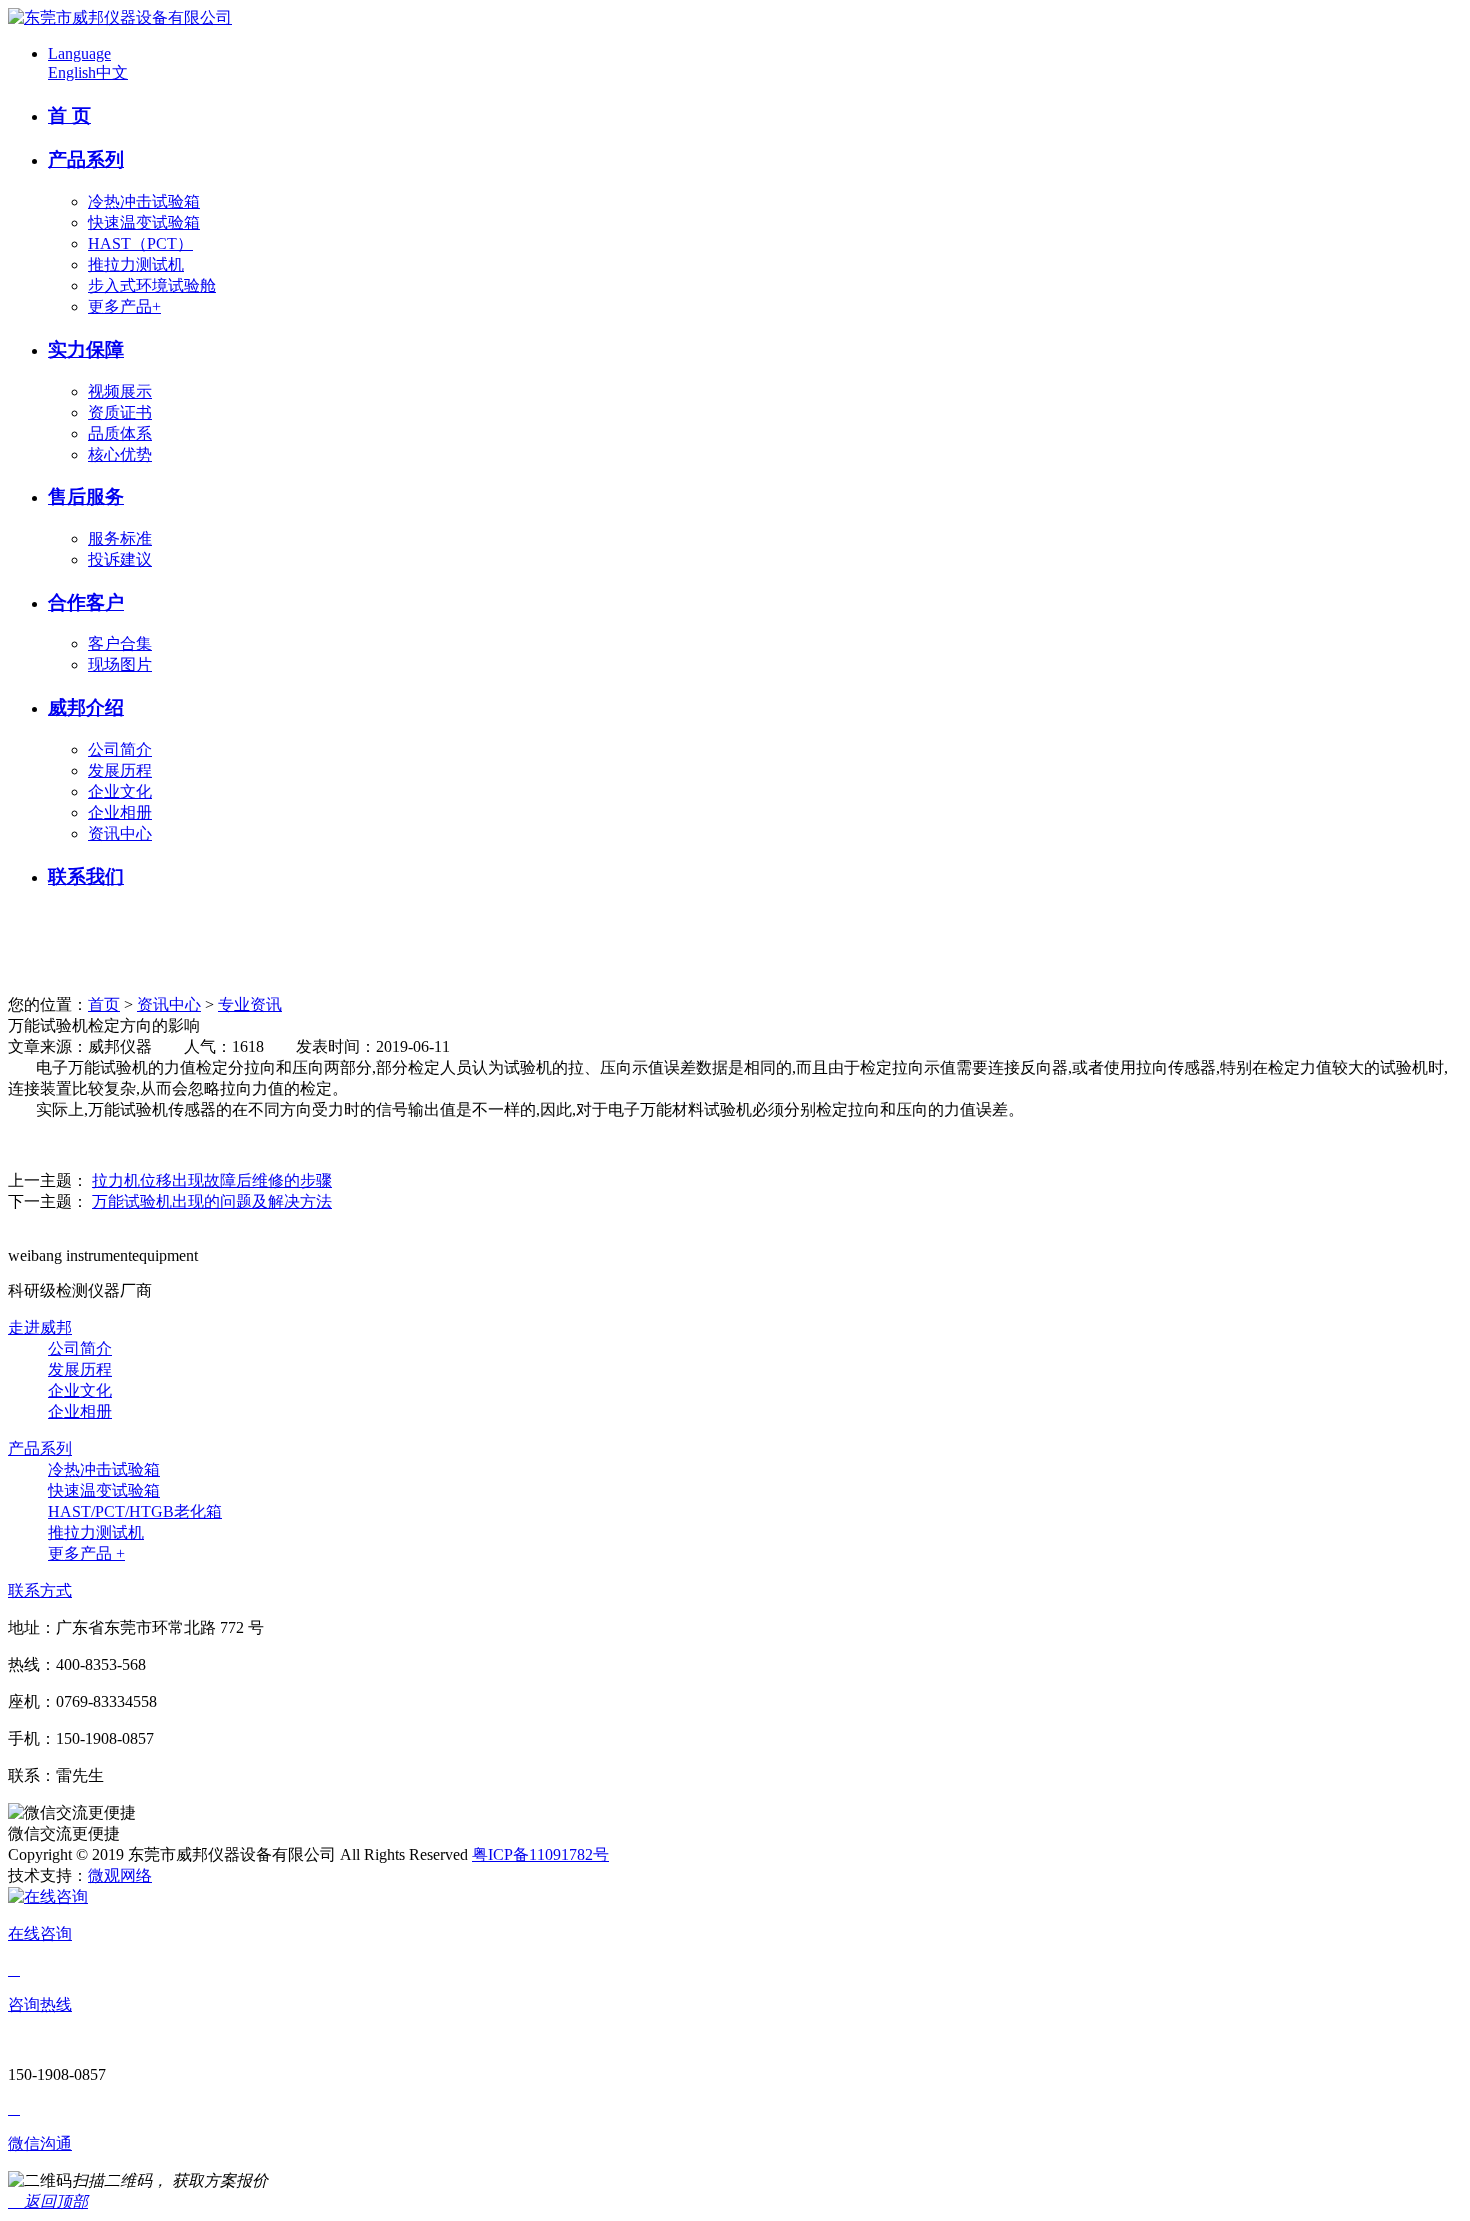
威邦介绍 (86, 707)
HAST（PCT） (140, 243)
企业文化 (120, 791)
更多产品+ (124, 306)
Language (79, 53)
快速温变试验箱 (144, 222)
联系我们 (86, 876)
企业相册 (120, 812)
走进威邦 (40, 1327)
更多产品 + (86, 1553)
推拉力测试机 (136, 264)
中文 (112, 72)
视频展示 (120, 391)
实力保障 (86, 349)
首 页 (69, 115)
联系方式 (40, 1590)
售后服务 (86, 496)
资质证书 (120, 412)
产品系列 (86, 159)
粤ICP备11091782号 (540, 1854)
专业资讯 (250, 1004)
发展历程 (120, 770)
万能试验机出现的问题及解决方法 (212, 1201)
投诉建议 (120, 559)
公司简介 (120, 749)
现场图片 (120, 664)
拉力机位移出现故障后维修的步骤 (212, 1180)
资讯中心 (120, 833)
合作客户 (86, 602)
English (72, 72)
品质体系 (120, 433)
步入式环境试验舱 (152, 285)
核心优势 (120, 454)
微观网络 (120, 1875)
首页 (104, 1004)
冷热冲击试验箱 (144, 201)
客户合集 (120, 643)
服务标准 (120, 538)
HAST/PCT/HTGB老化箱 (135, 1511)
